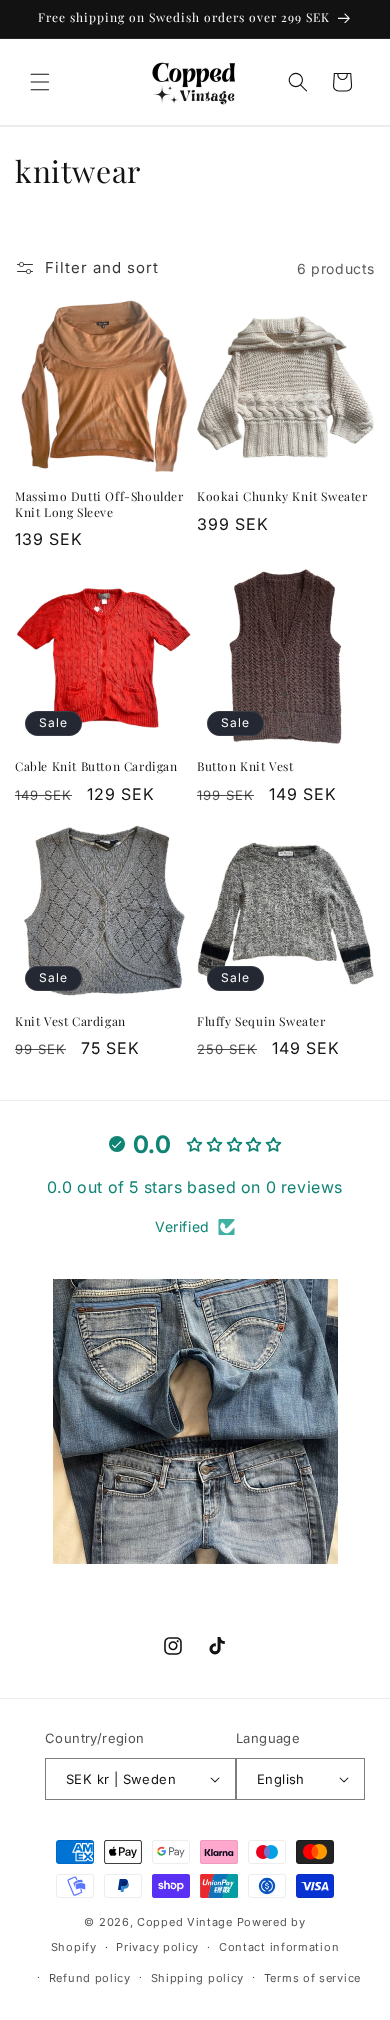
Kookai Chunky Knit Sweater (282, 496)
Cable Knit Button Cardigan (96, 766)
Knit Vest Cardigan (70, 1021)
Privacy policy (157, 1947)
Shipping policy (198, 1978)
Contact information (279, 1947)
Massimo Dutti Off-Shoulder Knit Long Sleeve (99, 504)
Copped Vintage (185, 1922)
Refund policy (90, 1978)
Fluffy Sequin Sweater (261, 1021)
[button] (40, 82)
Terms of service (312, 1978)
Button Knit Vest (245, 766)
